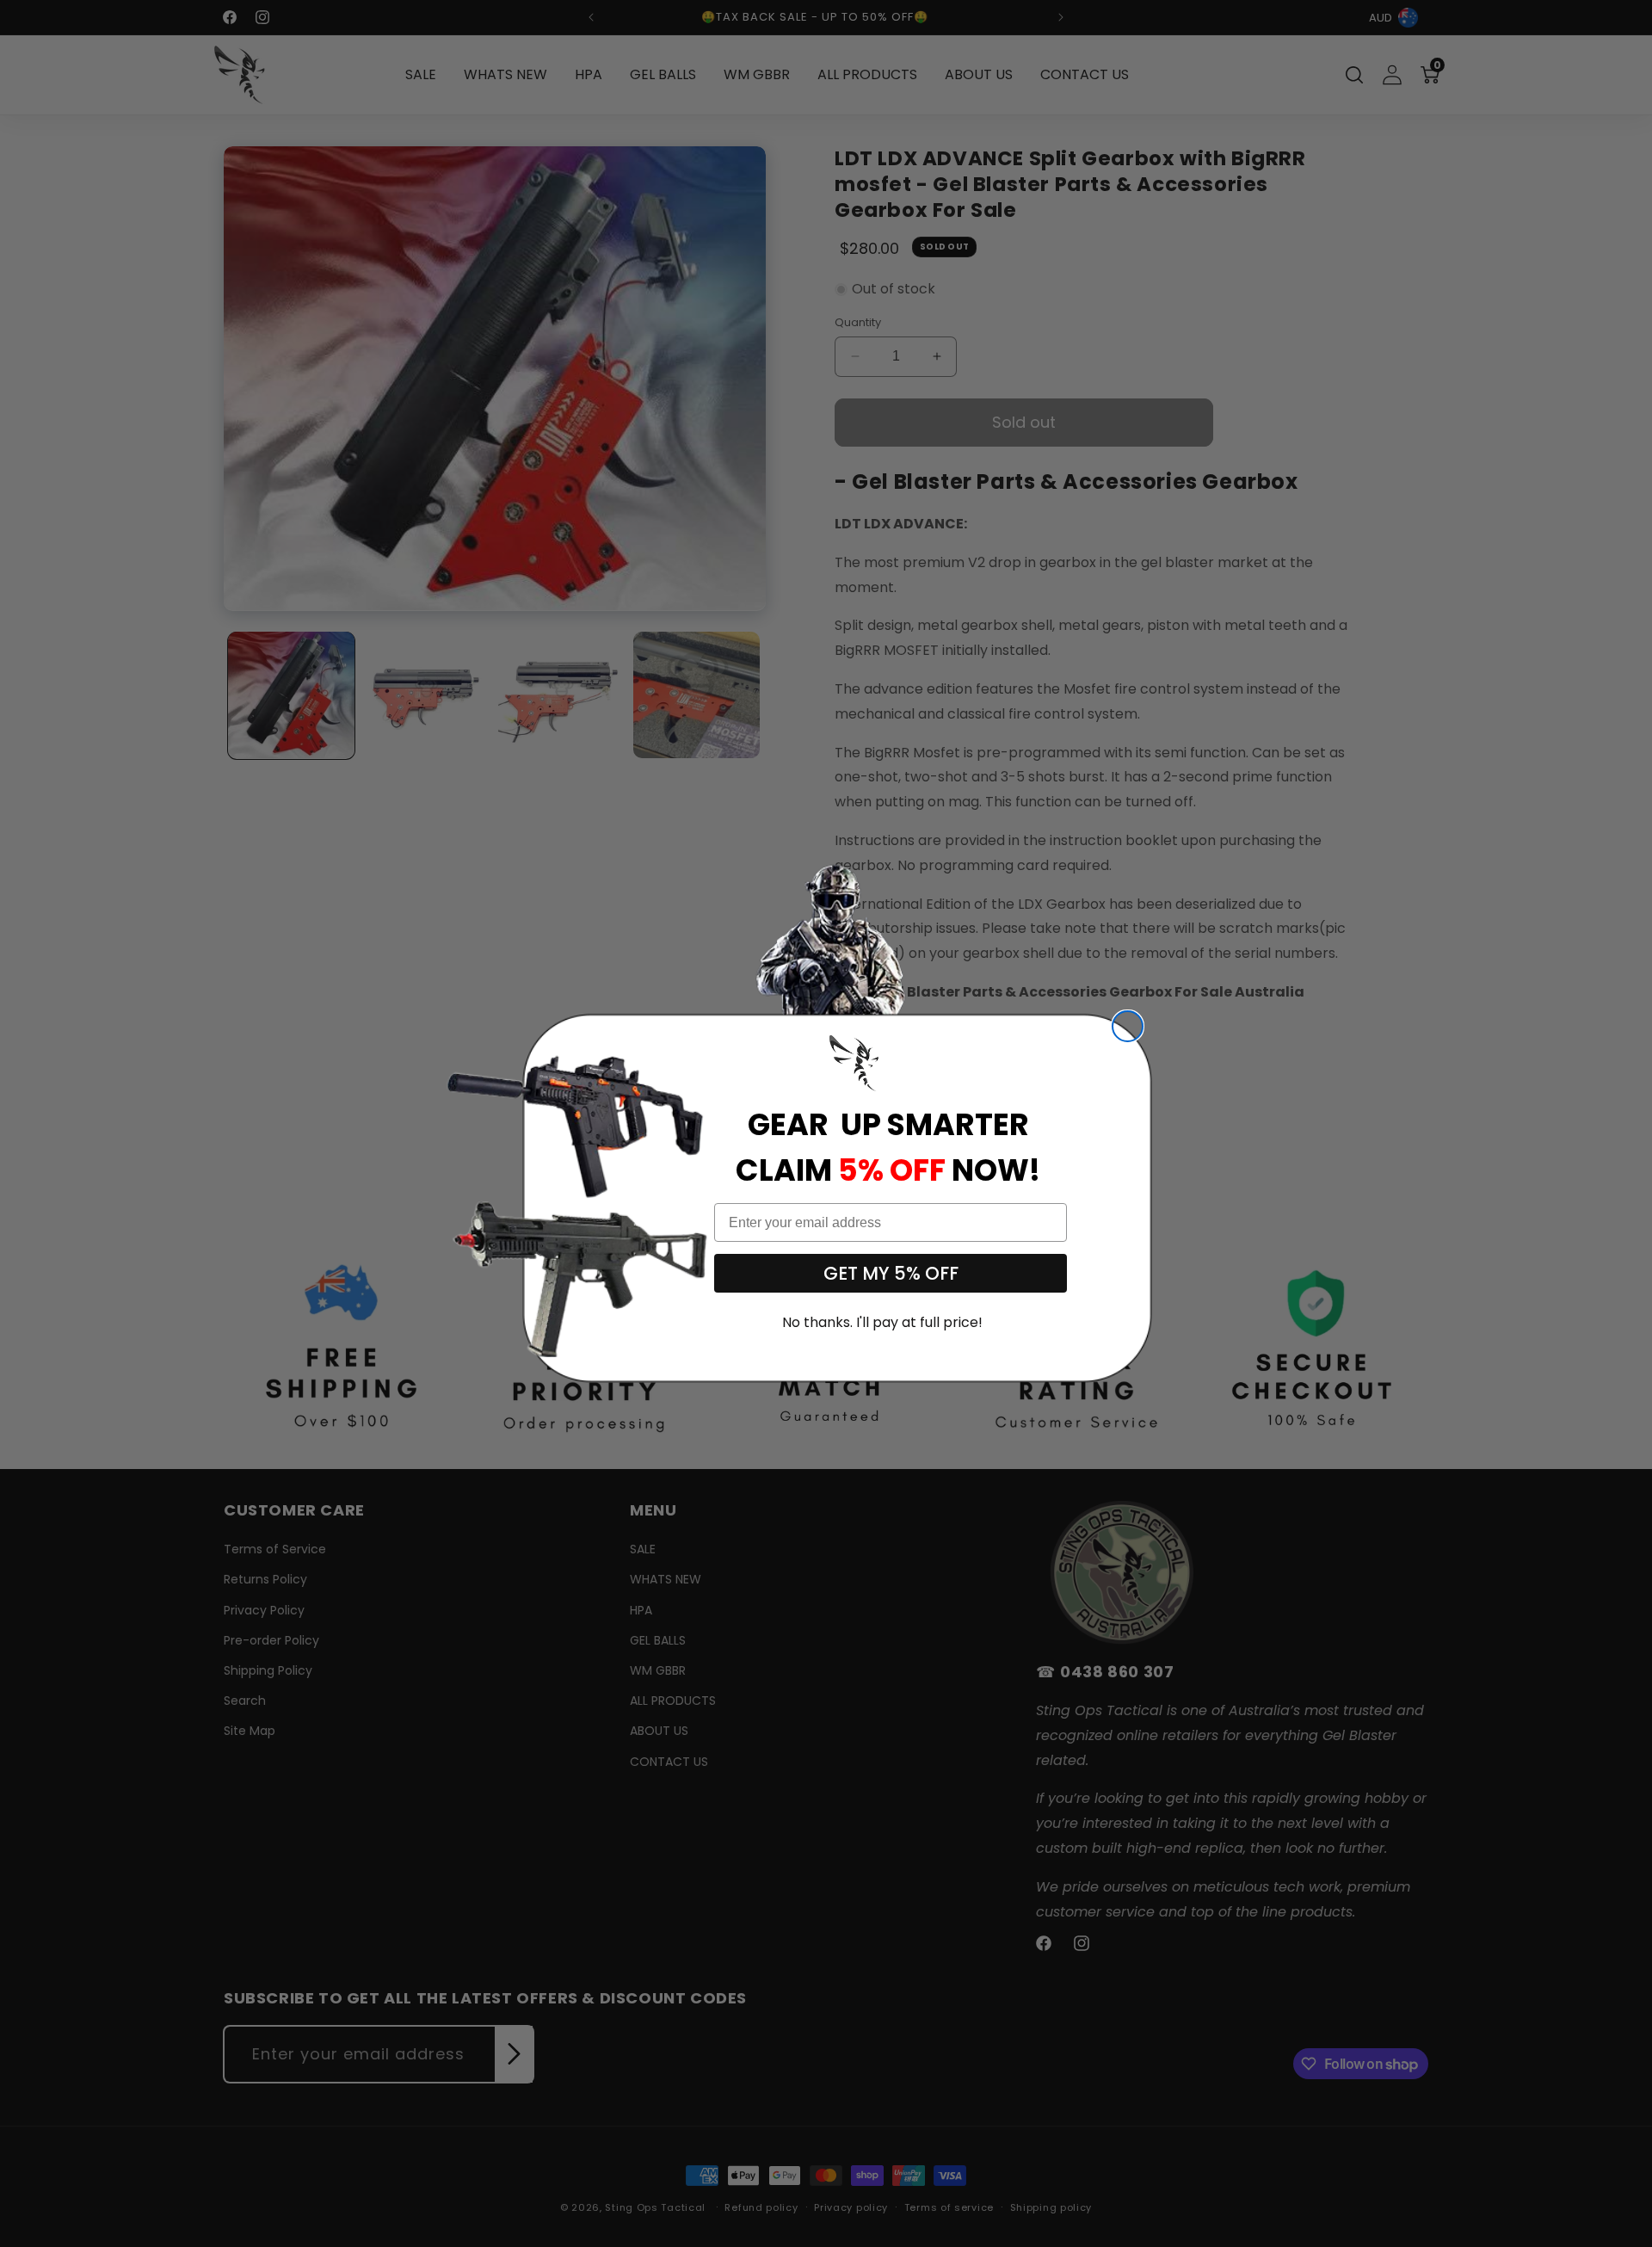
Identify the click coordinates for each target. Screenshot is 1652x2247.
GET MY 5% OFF (891, 1273)
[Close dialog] (1128, 1026)
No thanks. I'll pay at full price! (882, 1322)
